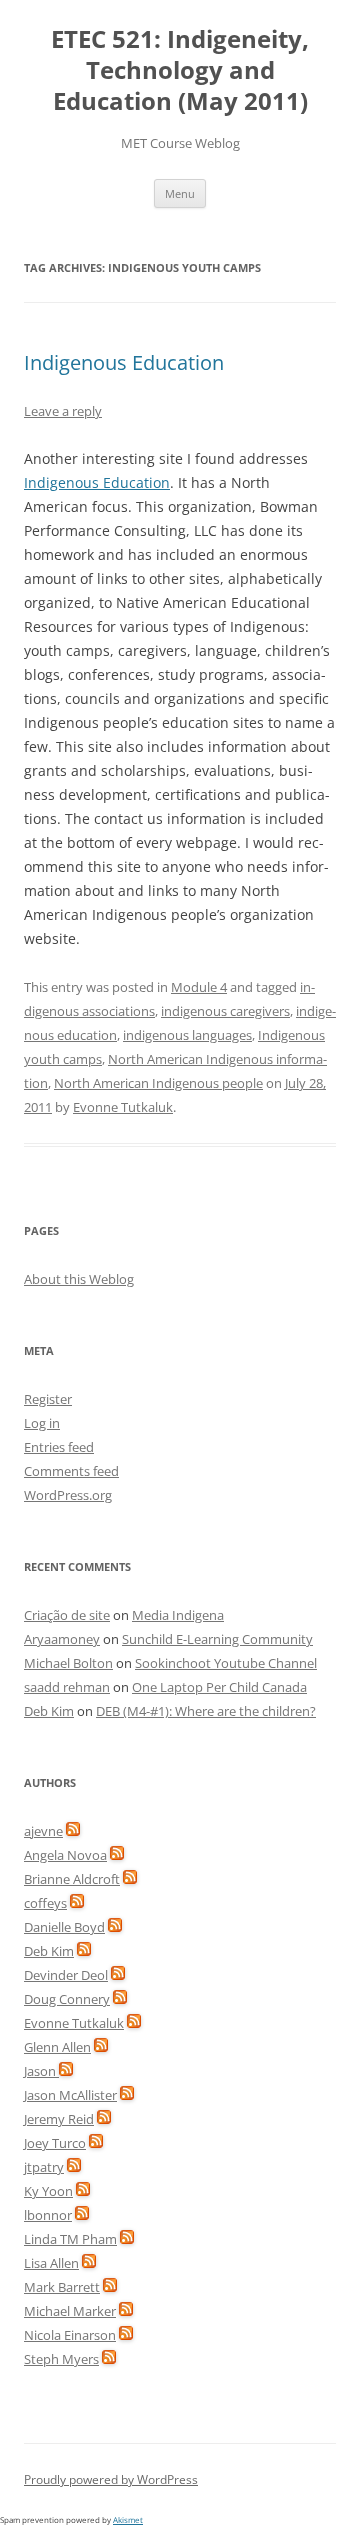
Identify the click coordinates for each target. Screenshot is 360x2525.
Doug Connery (67, 1999)
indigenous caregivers (225, 1011)
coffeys (45, 1903)
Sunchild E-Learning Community (217, 1639)
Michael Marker (70, 2311)
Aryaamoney (62, 1639)
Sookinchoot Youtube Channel (226, 1663)
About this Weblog (79, 1279)
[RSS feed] (73, 1831)
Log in (42, 1423)
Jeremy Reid (59, 2119)
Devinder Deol (66, 1975)
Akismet (128, 2519)
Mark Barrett (62, 2287)
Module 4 (199, 987)
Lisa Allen (51, 2263)
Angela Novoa (65, 1855)
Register (48, 1399)
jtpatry (44, 2167)
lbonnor (48, 2215)
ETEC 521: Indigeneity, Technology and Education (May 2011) (180, 70)
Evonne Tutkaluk (123, 1107)
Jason (41, 2071)
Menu (180, 193)
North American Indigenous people (158, 1083)
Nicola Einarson (70, 2335)
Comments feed (71, 1471)
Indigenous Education (124, 362)
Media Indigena (178, 1615)
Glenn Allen (57, 2047)
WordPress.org (68, 1495)
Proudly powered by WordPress (111, 2479)
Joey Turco (55, 2143)
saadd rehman (67, 1687)
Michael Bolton (68, 1663)
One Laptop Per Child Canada (219, 1687)
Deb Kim (49, 1711)
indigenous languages (187, 1035)
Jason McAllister (70, 2095)
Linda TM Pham (70, 2239)
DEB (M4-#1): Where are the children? (206, 1711)
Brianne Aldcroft (72, 1879)
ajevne (43, 1831)
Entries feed (59, 1447)
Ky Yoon (48, 2191)
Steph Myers (61, 2359)
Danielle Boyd (64, 1927)
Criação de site (67, 1615)
